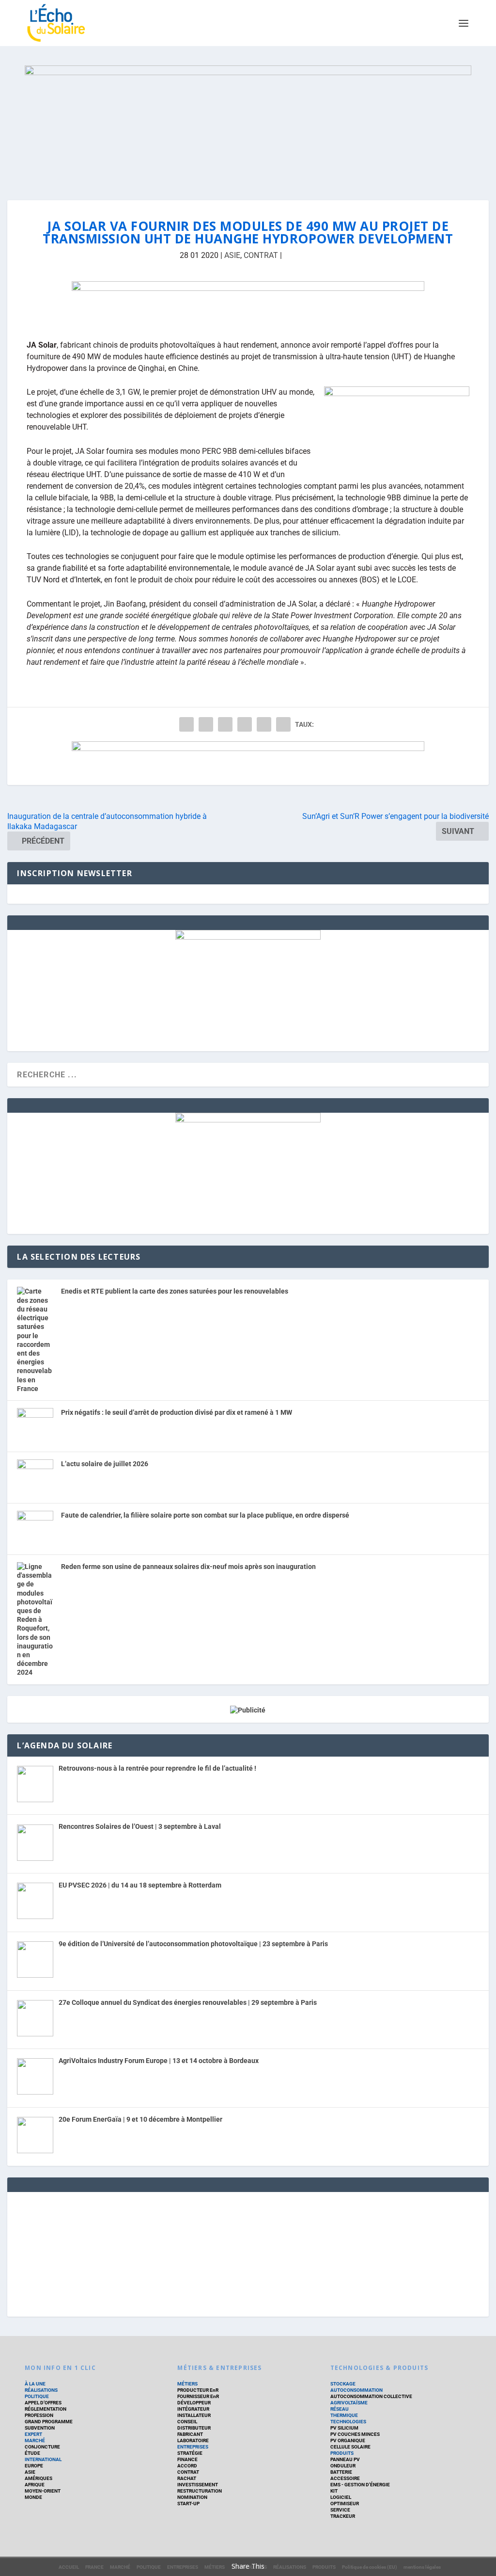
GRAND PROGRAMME (49, 2422)
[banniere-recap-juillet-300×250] (248, 937)
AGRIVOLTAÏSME (349, 2403)
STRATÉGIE (190, 2453)
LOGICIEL (341, 2497)
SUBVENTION (40, 2428)
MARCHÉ (35, 2440)
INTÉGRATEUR (193, 2409)
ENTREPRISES (193, 2447)
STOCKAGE (343, 2384)
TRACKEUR (343, 2516)
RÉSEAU (340, 2409)
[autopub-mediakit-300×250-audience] (248, 1120)
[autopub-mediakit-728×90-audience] (248, 763)
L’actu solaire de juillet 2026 (105, 1464)
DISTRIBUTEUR (194, 2428)
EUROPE (34, 2466)
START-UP (188, 2504)
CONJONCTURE (42, 2447)
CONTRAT (261, 255)
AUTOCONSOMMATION (356, 2390)
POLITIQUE (37, 2396)
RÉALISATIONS (41, 2390)
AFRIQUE (35, 2485)
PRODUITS (342, 2453)
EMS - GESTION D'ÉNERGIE (360, 2485)
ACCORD (187, 2466)
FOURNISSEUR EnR (198, 2396)
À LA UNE (35, 2384)
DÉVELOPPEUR (194, 2403)
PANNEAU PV (345, 2459)
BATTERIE (341, 2472)
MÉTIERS (187, 2384)
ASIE (232, 255)
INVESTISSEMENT (198, 2485)
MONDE (33, 2497)
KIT (334, 2491)
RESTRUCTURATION (200, 2491)
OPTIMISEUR (345, 2504)
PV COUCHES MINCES (355, 2434)
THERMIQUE (344, 2415)
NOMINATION (192, 2497)
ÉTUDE (32, 2453)
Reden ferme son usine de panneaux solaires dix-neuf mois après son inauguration (188, 1567)
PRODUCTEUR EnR (198, 2390)
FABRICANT (190, 2434)
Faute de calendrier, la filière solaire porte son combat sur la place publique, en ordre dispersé (205, 1515)
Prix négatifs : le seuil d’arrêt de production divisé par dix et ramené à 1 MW (177, 1412)
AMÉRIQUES (39, 2478)
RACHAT (187, 2478)
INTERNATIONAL (43, 2459)
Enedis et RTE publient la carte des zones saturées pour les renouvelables (175, 1291)
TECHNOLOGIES (348, 2422)
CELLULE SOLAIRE (350, 2447)
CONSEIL (187, 2422)
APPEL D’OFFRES (43, 2403)
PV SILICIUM (344, 2428)
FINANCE (187, 2459)
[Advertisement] (248, 2253)
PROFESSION (39, 2415)
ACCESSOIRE (345, 2478)
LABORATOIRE (193, 2440)
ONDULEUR (343, 2466)
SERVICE (340, 2510)
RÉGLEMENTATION (46, 2409)
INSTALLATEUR (194, 2415)
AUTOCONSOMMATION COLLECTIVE (371, 2396)
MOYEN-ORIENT (43, 2491)
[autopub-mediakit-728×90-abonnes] (248, 303)
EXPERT (33, 2434)
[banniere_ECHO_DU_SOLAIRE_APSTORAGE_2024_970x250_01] (248, 123)
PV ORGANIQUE (348, 2440)
